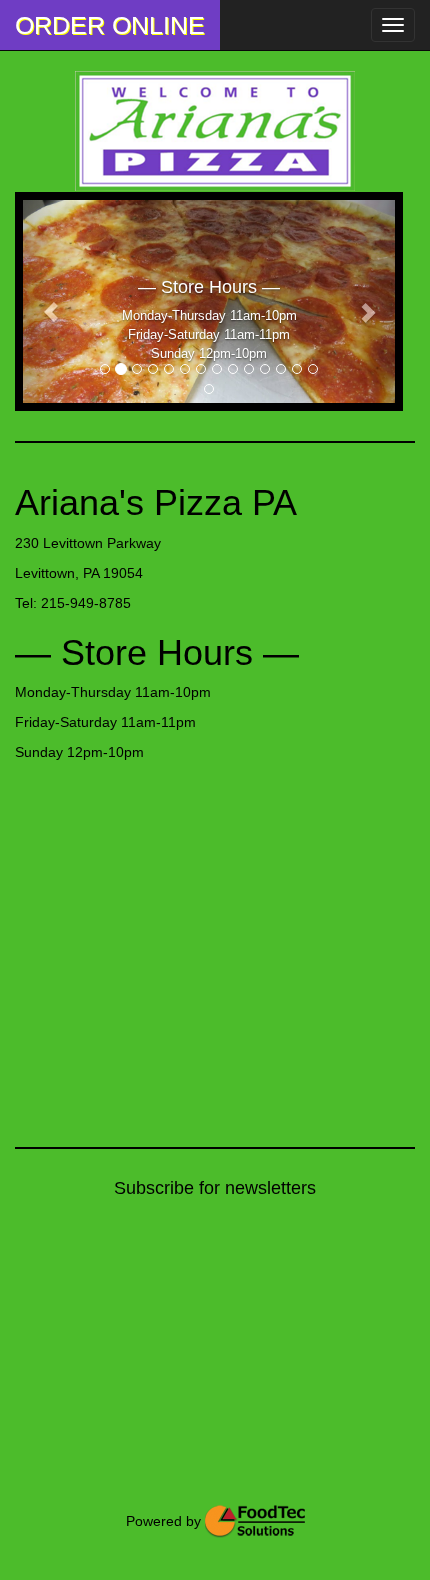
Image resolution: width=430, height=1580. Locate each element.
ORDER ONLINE (110, 25)
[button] (51, 301)
